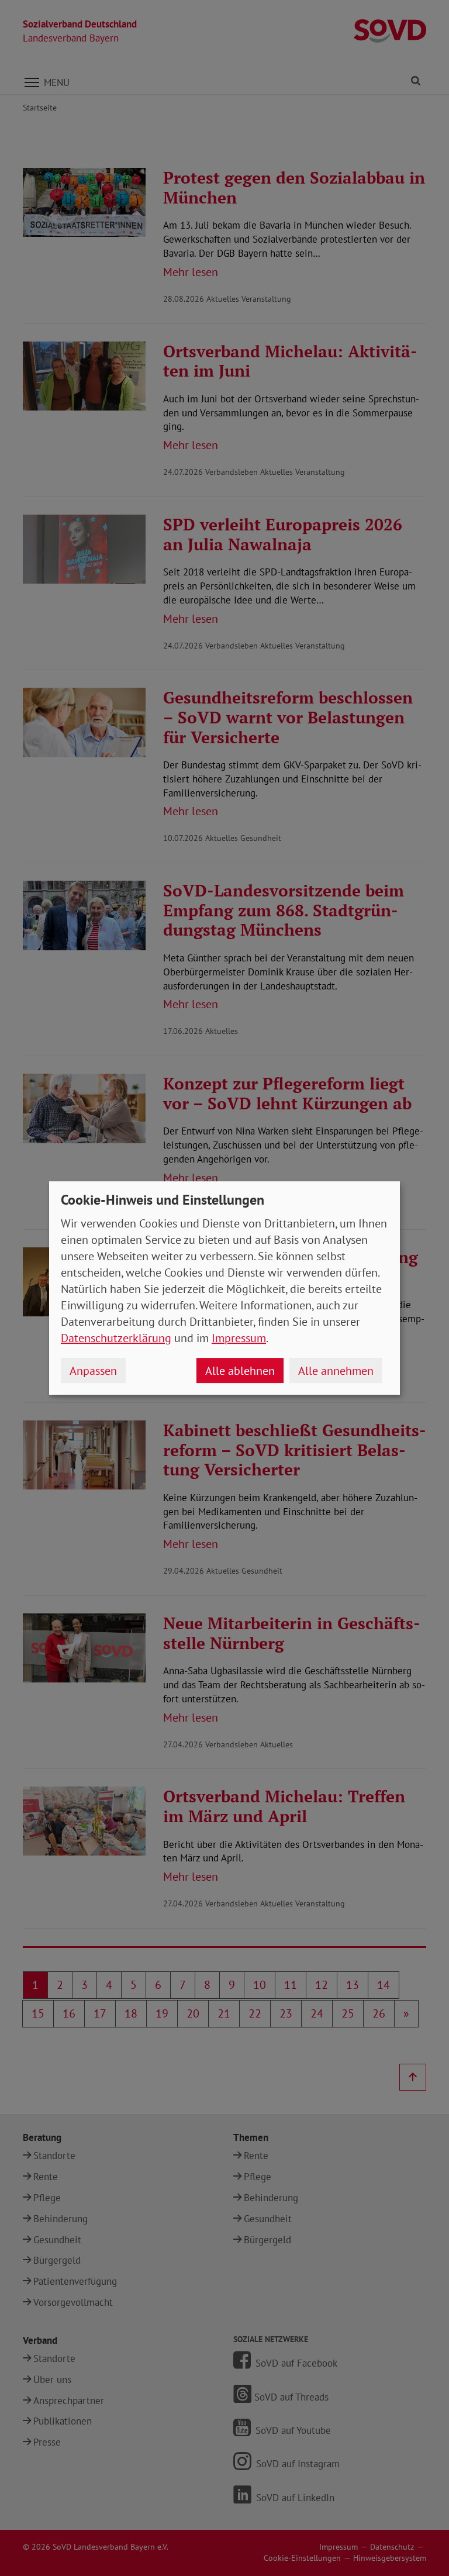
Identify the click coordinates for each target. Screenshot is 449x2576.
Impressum (239, 1338)
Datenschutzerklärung (116, 1338)
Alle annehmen (336, 1371)
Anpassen (93, 1371)
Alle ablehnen (240, 1371)
